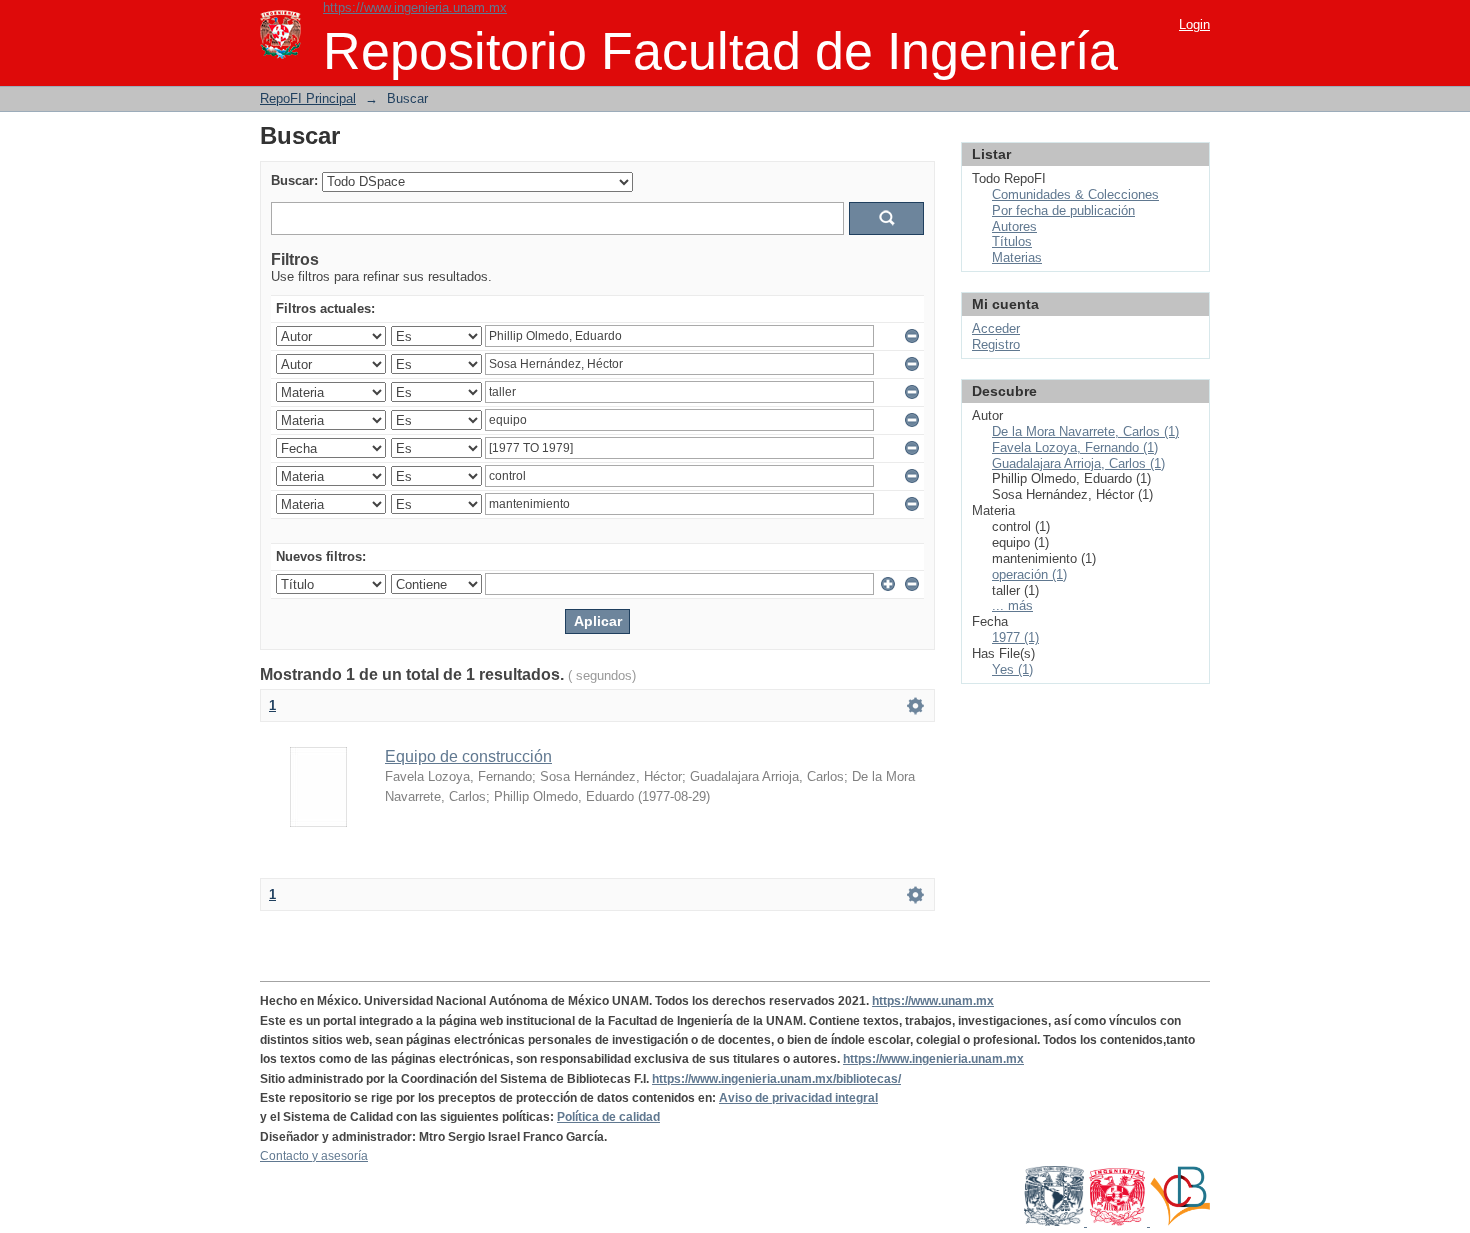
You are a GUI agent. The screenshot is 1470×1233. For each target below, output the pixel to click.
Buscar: (294, 180)
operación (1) (1029, 574)
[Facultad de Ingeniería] (1118, 1222)
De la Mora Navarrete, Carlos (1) (1085, 431)
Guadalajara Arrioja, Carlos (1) (1078, 463)
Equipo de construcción (468, 756)
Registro (996, 344)
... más (1012, 605)
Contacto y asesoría (314, 1156)
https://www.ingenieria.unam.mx (415, 7)
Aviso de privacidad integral (798, 1098)
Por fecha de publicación (1063, 210)
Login (1194, 24)
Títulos (1012, 241)
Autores (1014, 226)
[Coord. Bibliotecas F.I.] (1180, 1222)
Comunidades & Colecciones (1075, 194)
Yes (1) (1012, 669)
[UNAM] (1055, 1222)
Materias (1017, 257)
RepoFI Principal (308, 98)
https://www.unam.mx (933, 1001)
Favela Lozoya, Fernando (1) (1075, 447)
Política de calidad (608, 1117)
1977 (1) (1015, 637)
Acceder (996, 328)
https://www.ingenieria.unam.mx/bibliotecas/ (776, 1079)
